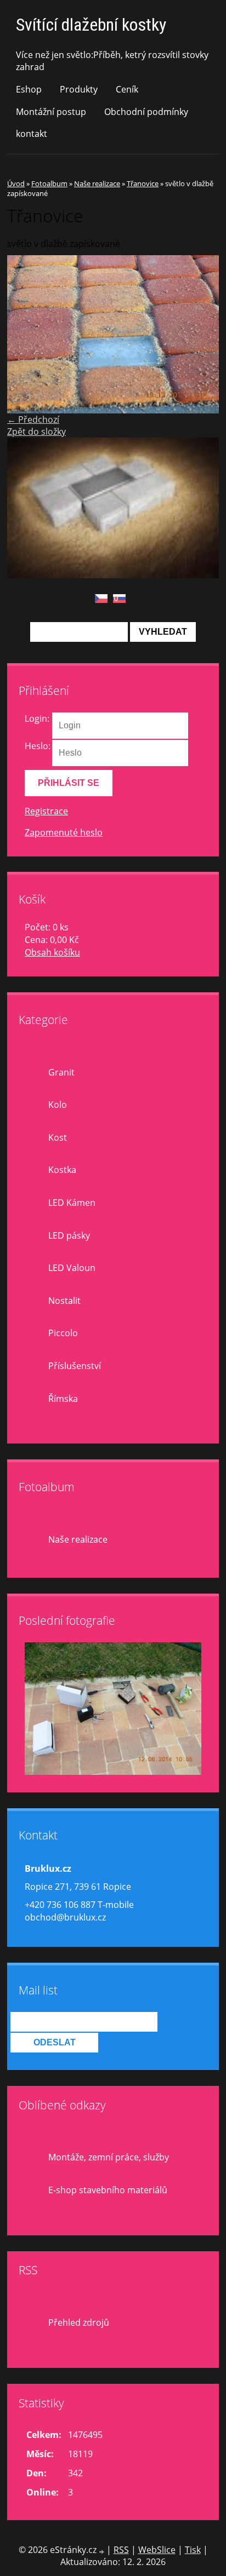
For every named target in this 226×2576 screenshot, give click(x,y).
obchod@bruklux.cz (65, 1917)
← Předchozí (33, 419)
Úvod (16, 183)
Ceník (127, 89)
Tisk (193, 2550)
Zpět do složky (36, 432)
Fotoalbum (49, 183)
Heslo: (38, 746)
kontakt (32, 134)
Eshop (29, 89)
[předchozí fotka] (25, 335)
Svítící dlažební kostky (91, 25)
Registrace (46, 811)
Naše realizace (97, 183)
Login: (37, 718)
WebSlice (157, 2550)
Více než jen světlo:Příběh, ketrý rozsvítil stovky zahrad (112, 61)
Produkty (79, 89)
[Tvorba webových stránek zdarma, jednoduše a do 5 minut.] (103, 2551)
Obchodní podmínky (146, 112)
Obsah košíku (52, 952)
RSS (121, 2550)
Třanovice (143, 183)
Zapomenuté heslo (64, 832)
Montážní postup (51, 112)
